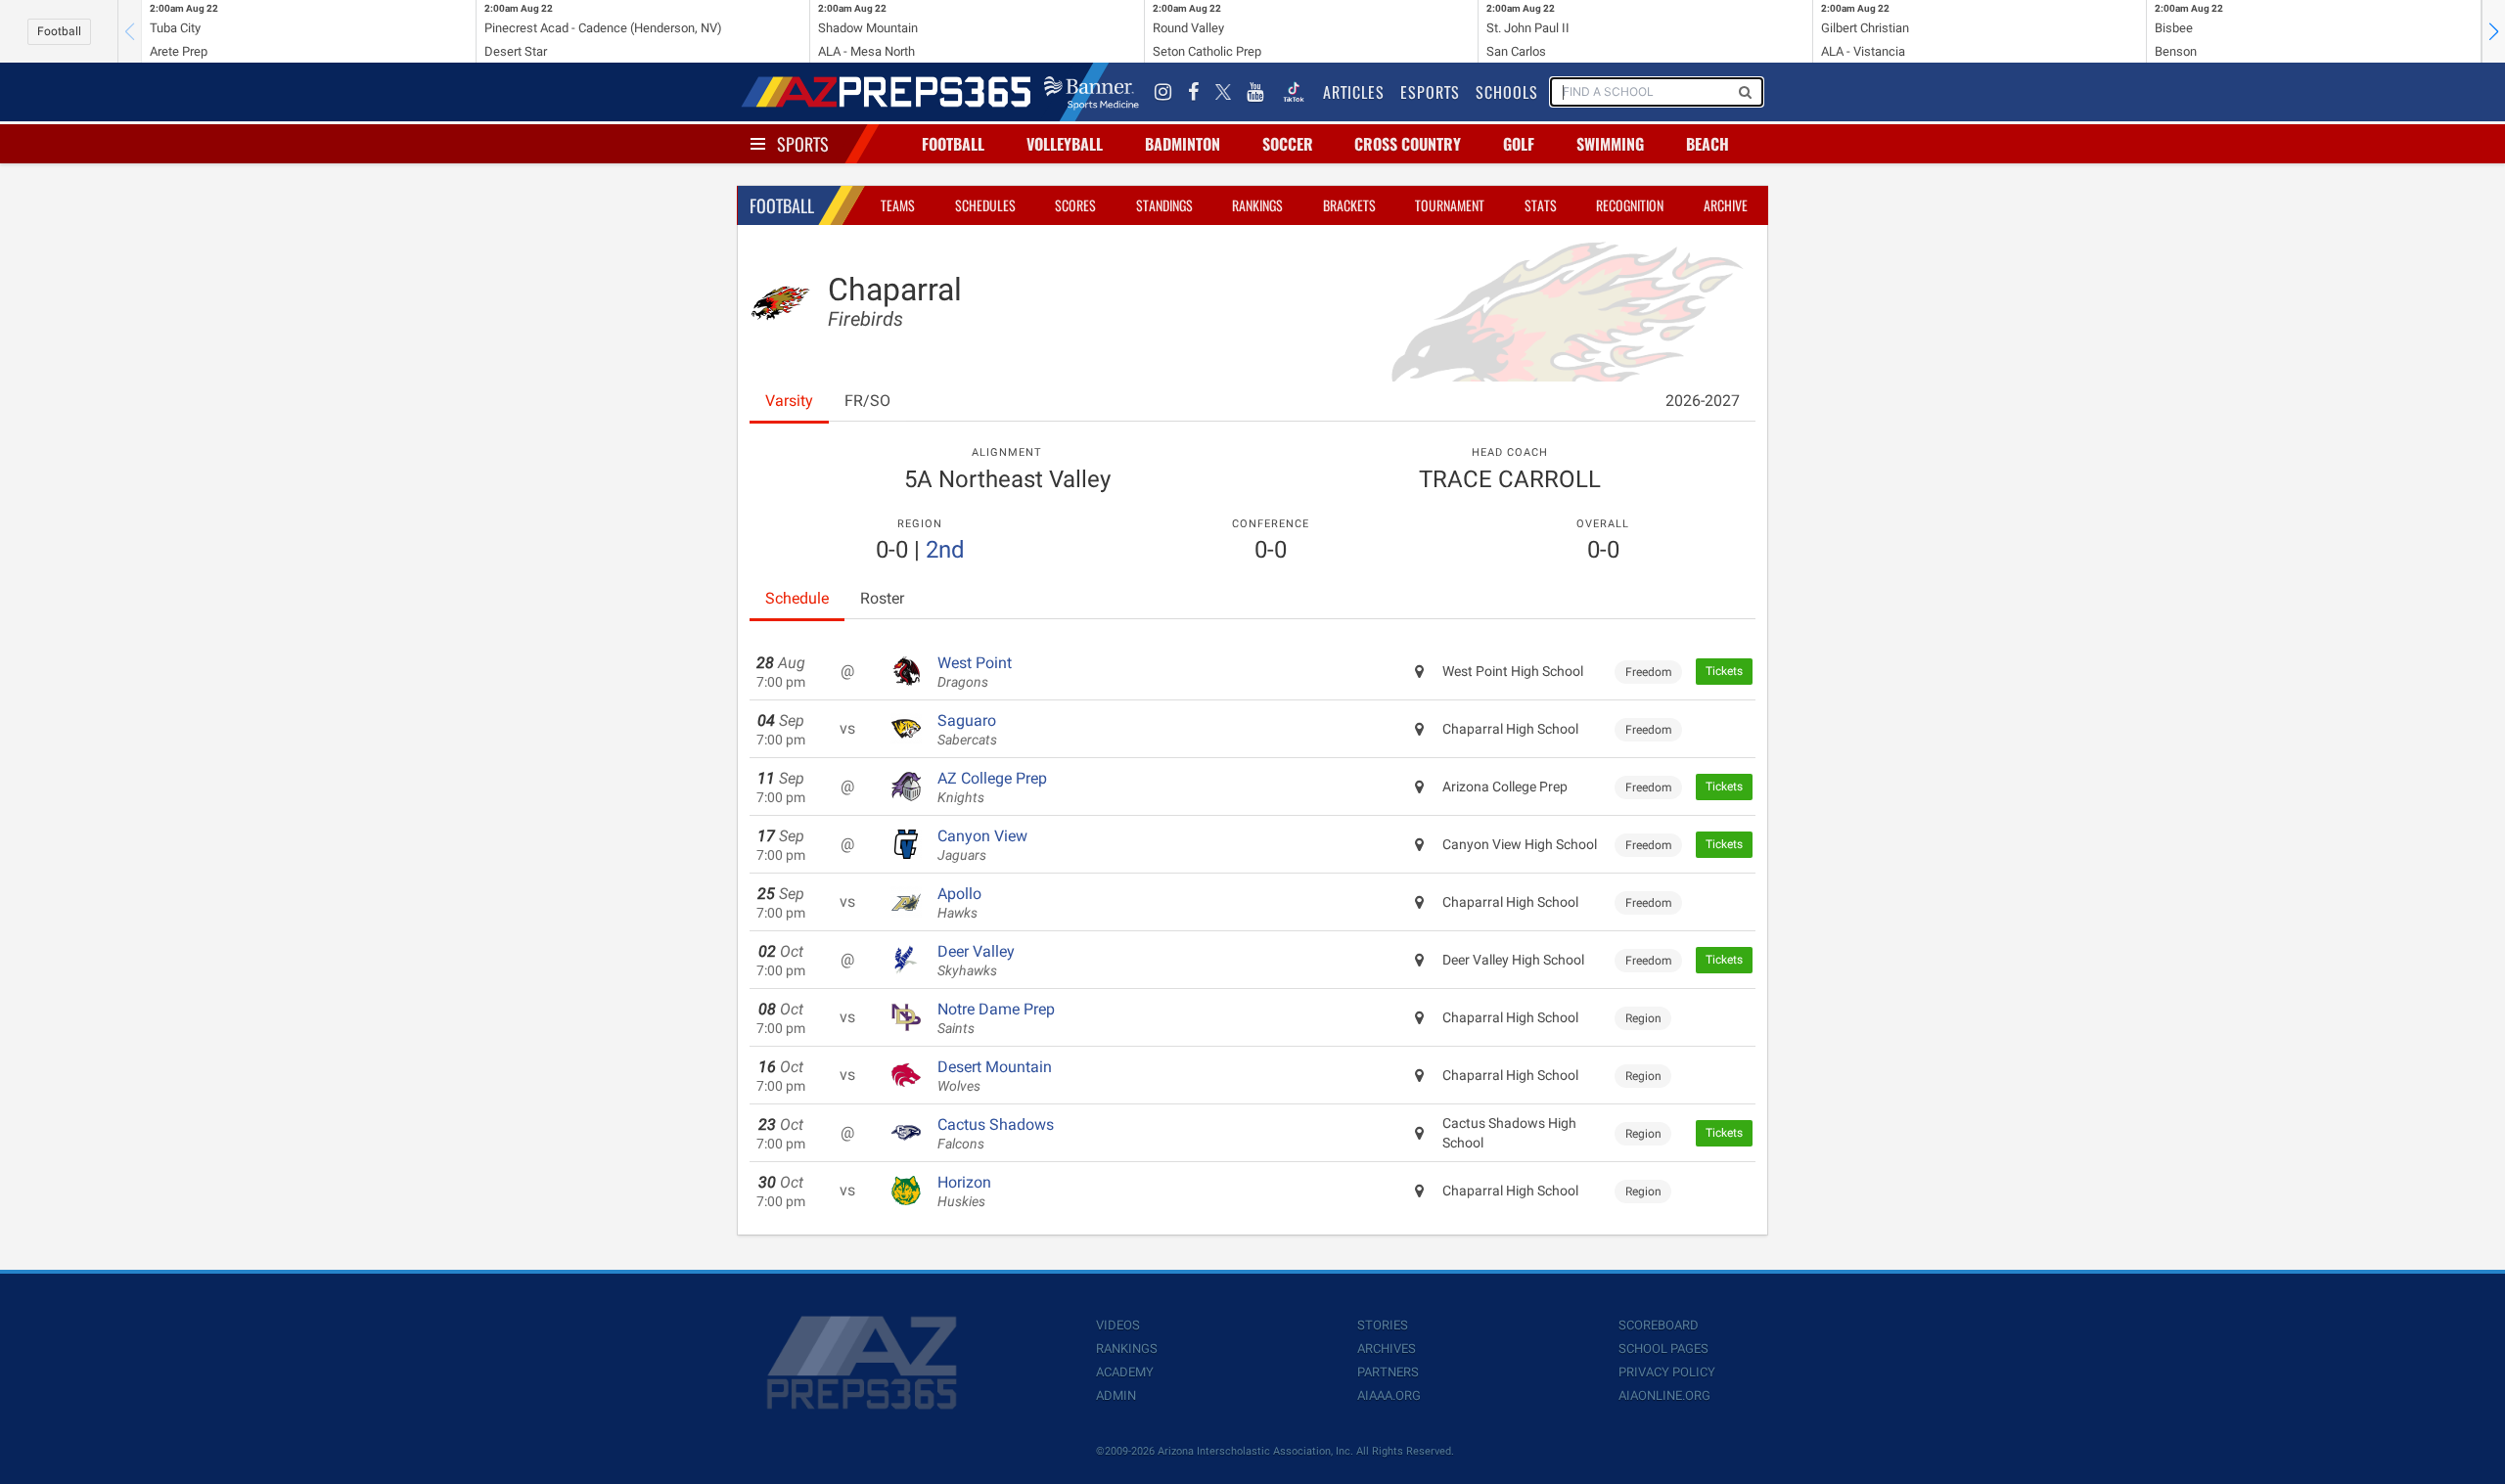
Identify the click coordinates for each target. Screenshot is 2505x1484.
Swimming (1610, 144)
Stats (1541, 205)
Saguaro (967, 730)
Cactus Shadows (996, 1134)
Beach (1708, 144)
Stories (1383, 1325)
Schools (1507, 92)
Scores (1075, 205)
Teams (898, 205)
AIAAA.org (1389, 1395)
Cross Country (1408, 144)
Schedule (797, 598)
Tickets (1724, 671)
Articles (1354, 92)
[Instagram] (1163, 92)
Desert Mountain (995, 1076)
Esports (1430, 92)
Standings (1164, 205)
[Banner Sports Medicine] (1092, 92)
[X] (1223, 92)
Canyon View (982, 845)
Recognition (1630, 205)
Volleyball (1065, 144)
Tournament (1450, 205)
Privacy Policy (1667, 1372)
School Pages (1663, 1349)
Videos (1118, 1325)
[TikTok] (1294, 92)
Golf (1519, 144)
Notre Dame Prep (996, 1018)
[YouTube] (1255, 92)
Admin (1116, 1395)
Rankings (1257, 205)
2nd (945, 550)
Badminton (1183, 144)
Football (59, 31)
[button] (2493, 31)
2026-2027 (1703, 401)
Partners (1388, 1372)
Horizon (964, 1192)
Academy (1125, 1372)
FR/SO (867, 401)
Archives (1387, 1349)
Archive (1726, 205)
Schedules (985, 205)
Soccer (1288, 144)
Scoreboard (1659, 1325)
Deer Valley (976, 961)
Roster (882, 598)
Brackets (1349, 205)
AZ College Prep (992, 787)
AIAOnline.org (1664, 1395)
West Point (975, 672)
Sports (803, 144)
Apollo (959, 903)
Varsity (789, 401)
